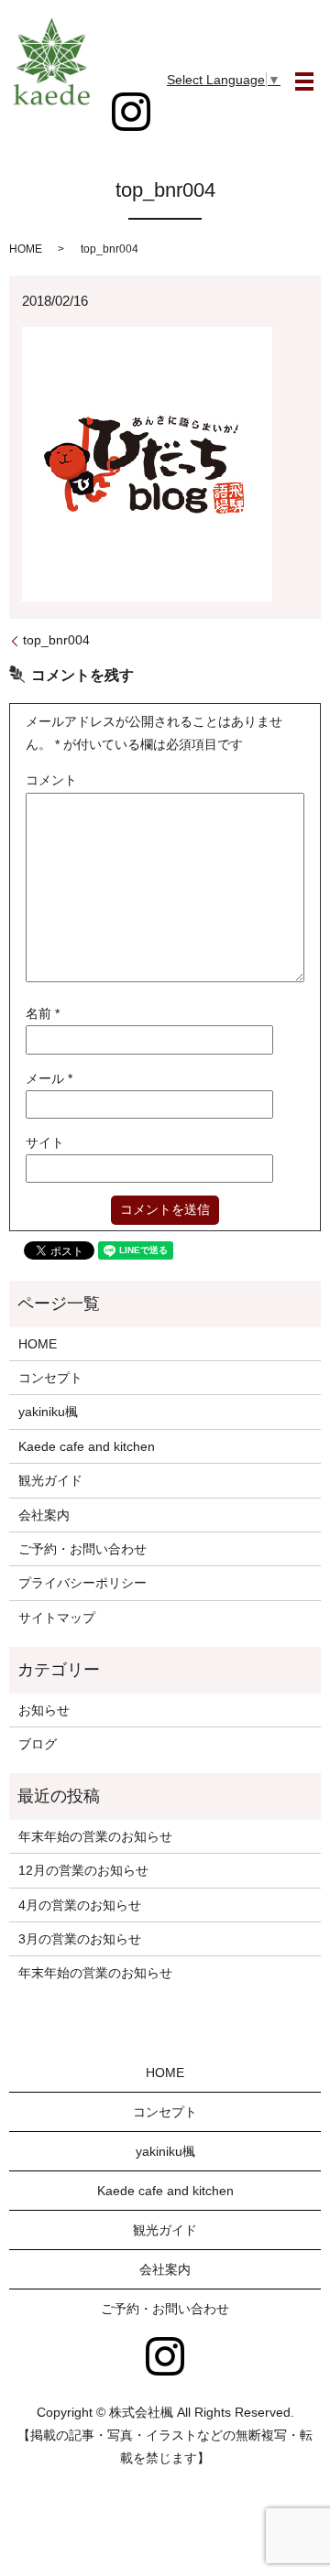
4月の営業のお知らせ (80, 1905)
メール (49, 1078)
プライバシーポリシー (82, 1583)
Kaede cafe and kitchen (87, 1446)
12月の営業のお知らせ (83, 1870)
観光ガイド (50, 1480)
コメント (51, 780)
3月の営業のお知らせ (80, 1939)
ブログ (38, 1744)
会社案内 (44, 1515)
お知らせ (44, 1710)
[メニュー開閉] (304, 81)
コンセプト (50, 1378)
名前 (43, 1013)
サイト (45, 1142)
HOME (26, 249)
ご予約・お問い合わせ (82, 1549)
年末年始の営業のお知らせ (95, 1836)
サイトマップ (57, 1618)
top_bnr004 (56, 640)
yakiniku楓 (48, 1412)
